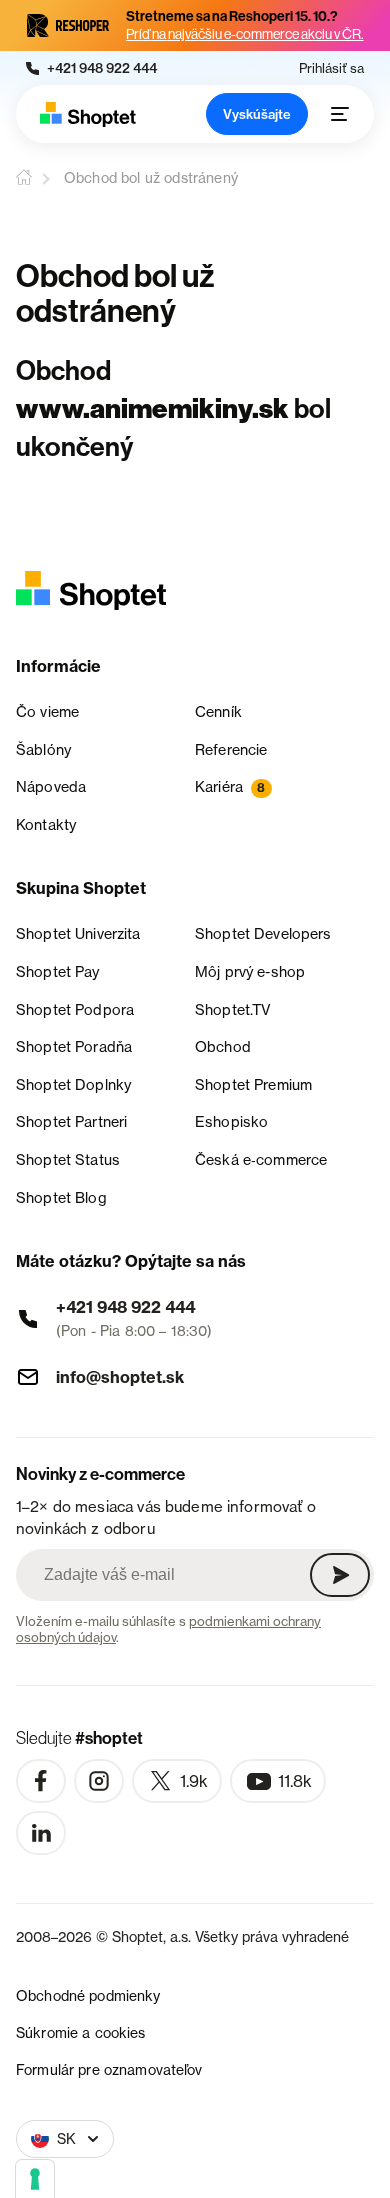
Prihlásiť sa (331, 68)
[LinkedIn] (41, 1833)
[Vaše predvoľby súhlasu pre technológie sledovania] (35, 2179)
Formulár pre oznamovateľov (109, 2069)
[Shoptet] (88, 114)
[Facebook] (41, 1781)
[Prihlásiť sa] (340, 1575)
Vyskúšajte (257, 114)
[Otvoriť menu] (340, 114)
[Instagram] (99, 1781)
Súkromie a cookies (81, 2032)
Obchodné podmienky (88, 1995)
